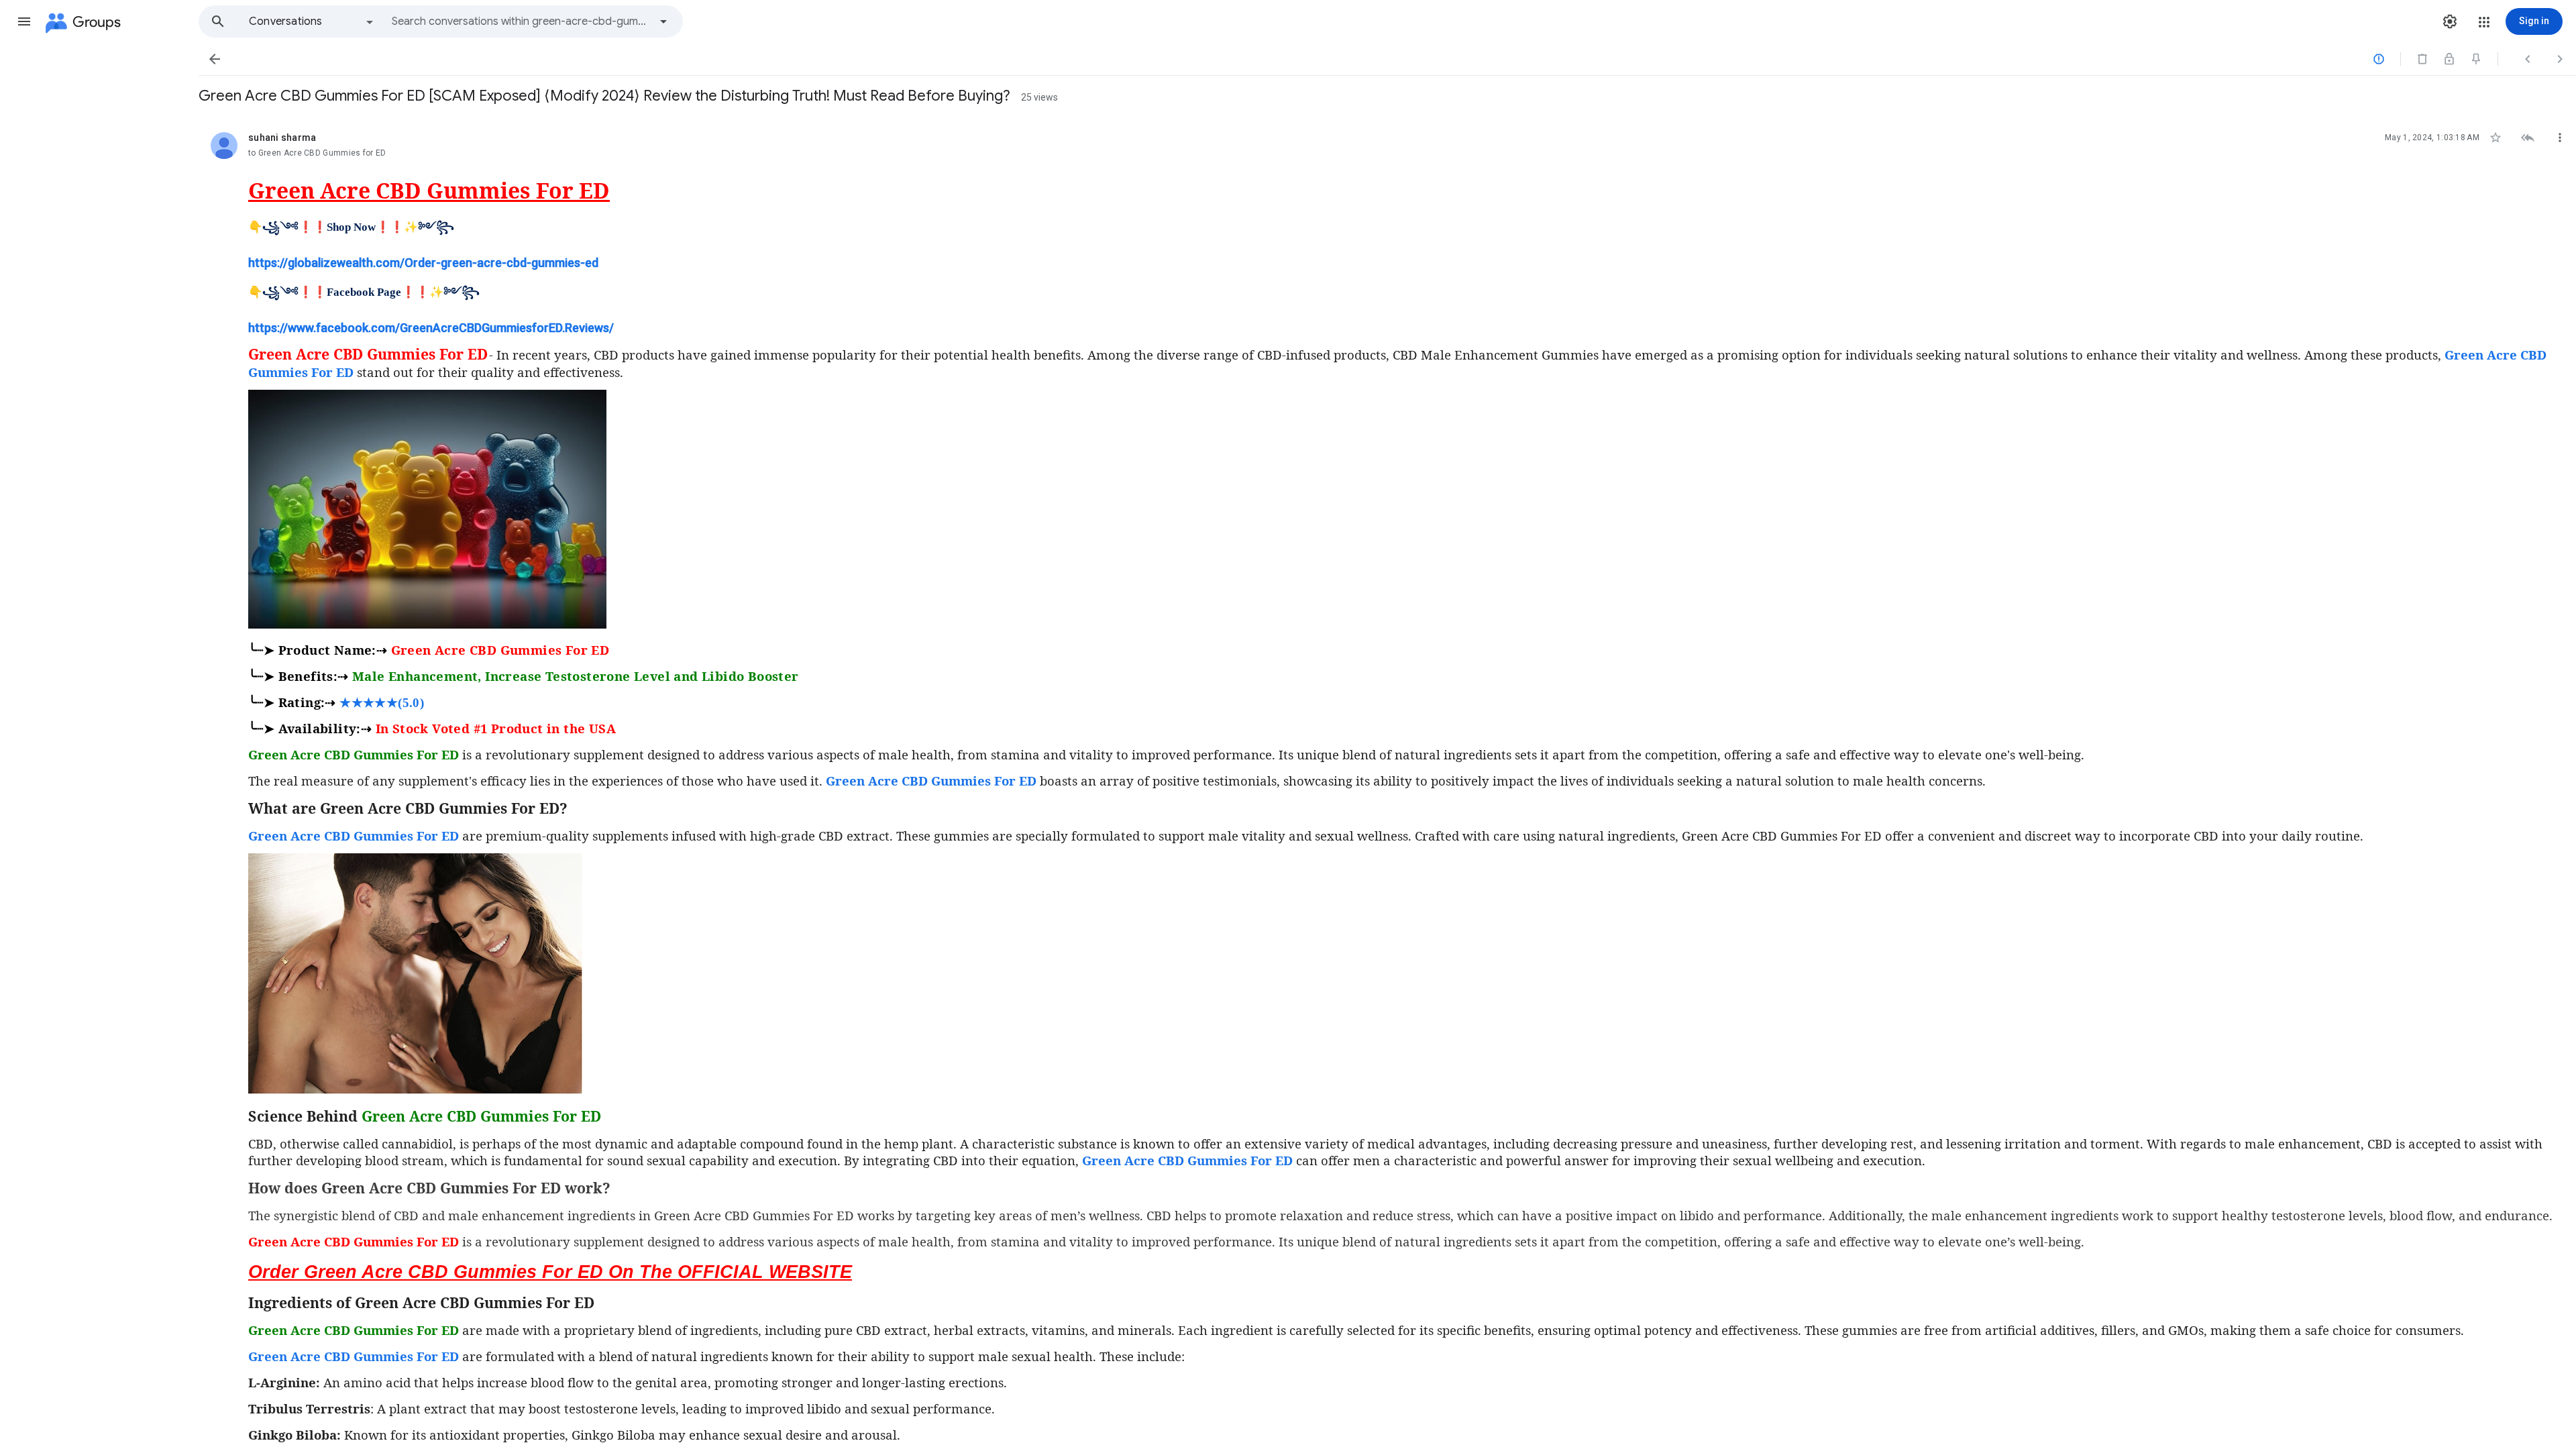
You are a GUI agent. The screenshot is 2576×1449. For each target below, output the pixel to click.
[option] (312, 21)
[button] (24, 21)
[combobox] (521, 21)
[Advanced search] (663, 21)
